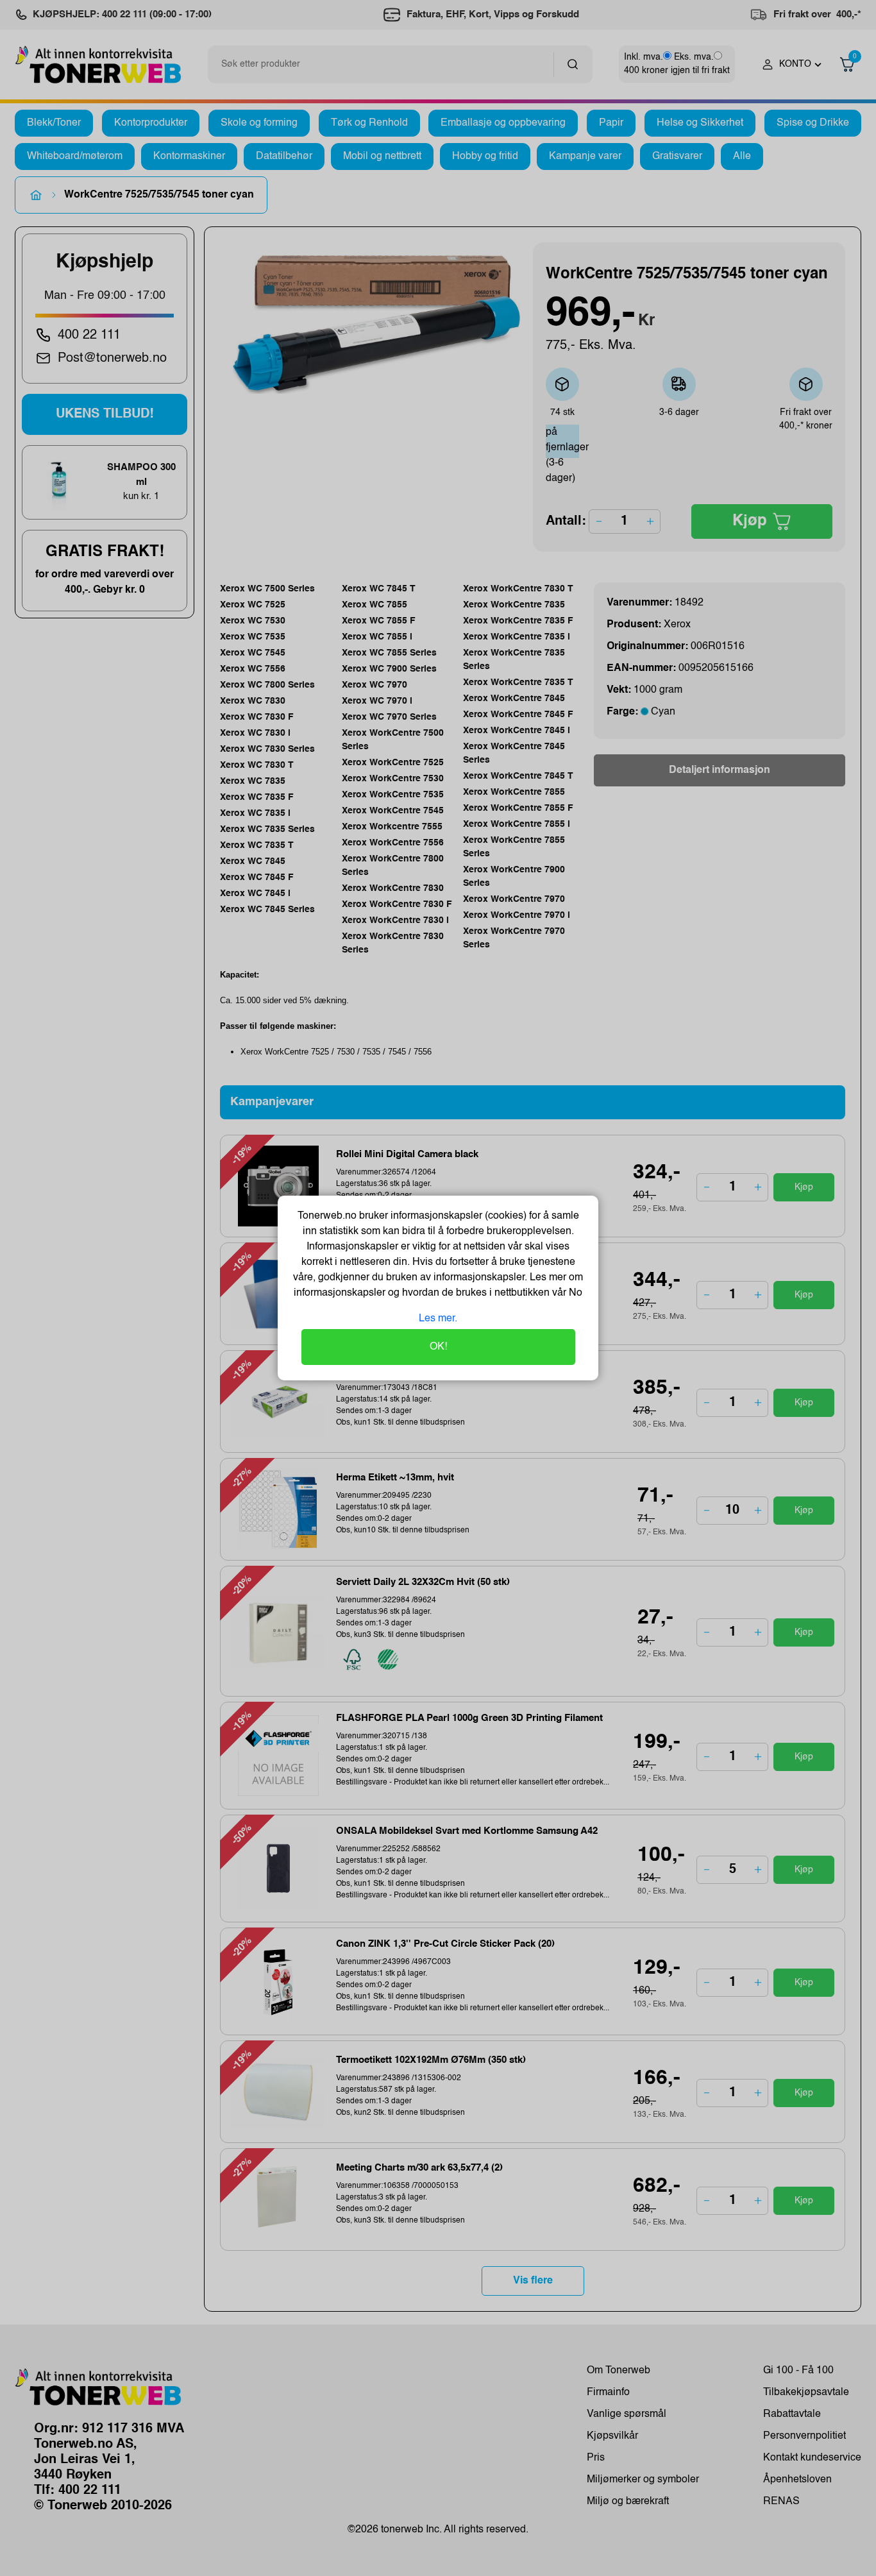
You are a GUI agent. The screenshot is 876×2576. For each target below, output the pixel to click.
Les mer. (438, 1319)
